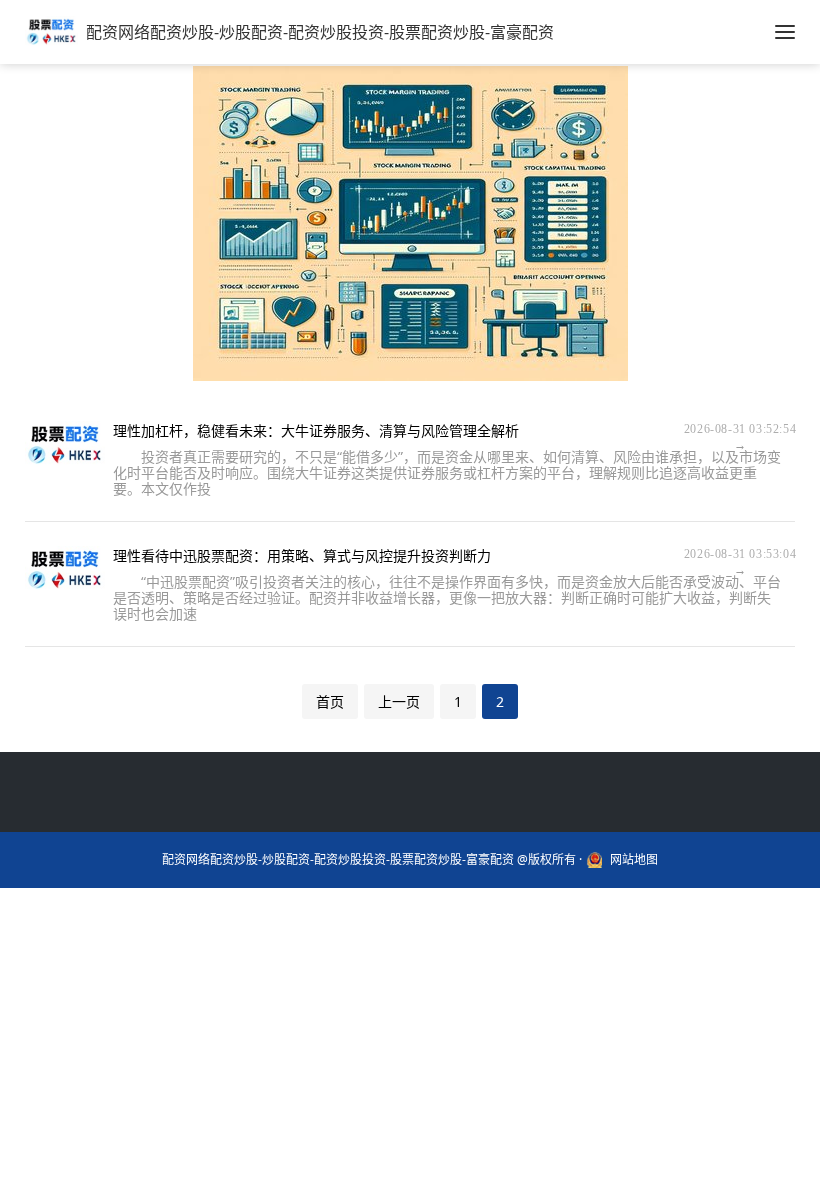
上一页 (399, 701)
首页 (330, 701)
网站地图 (634, 860)
